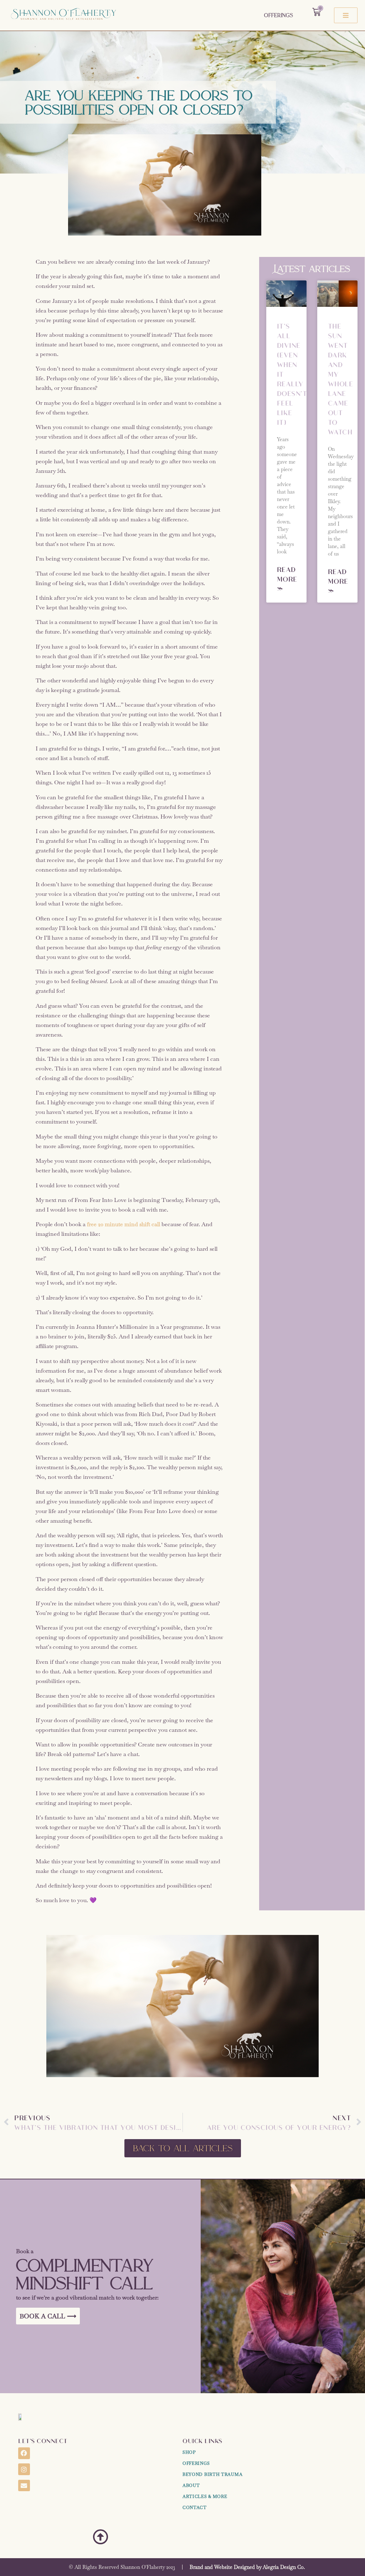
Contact (195, 2508)
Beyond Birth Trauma (212, 2474)
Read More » (287, 579)
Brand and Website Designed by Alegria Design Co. (247, 2567)
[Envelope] (24, 2485)
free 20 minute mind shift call (124, 1224)
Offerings (279, 15)
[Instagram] (24, 2469)
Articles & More (205, 2497)
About (191, 2485)
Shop (189, 2452)
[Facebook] (24, 2453)
